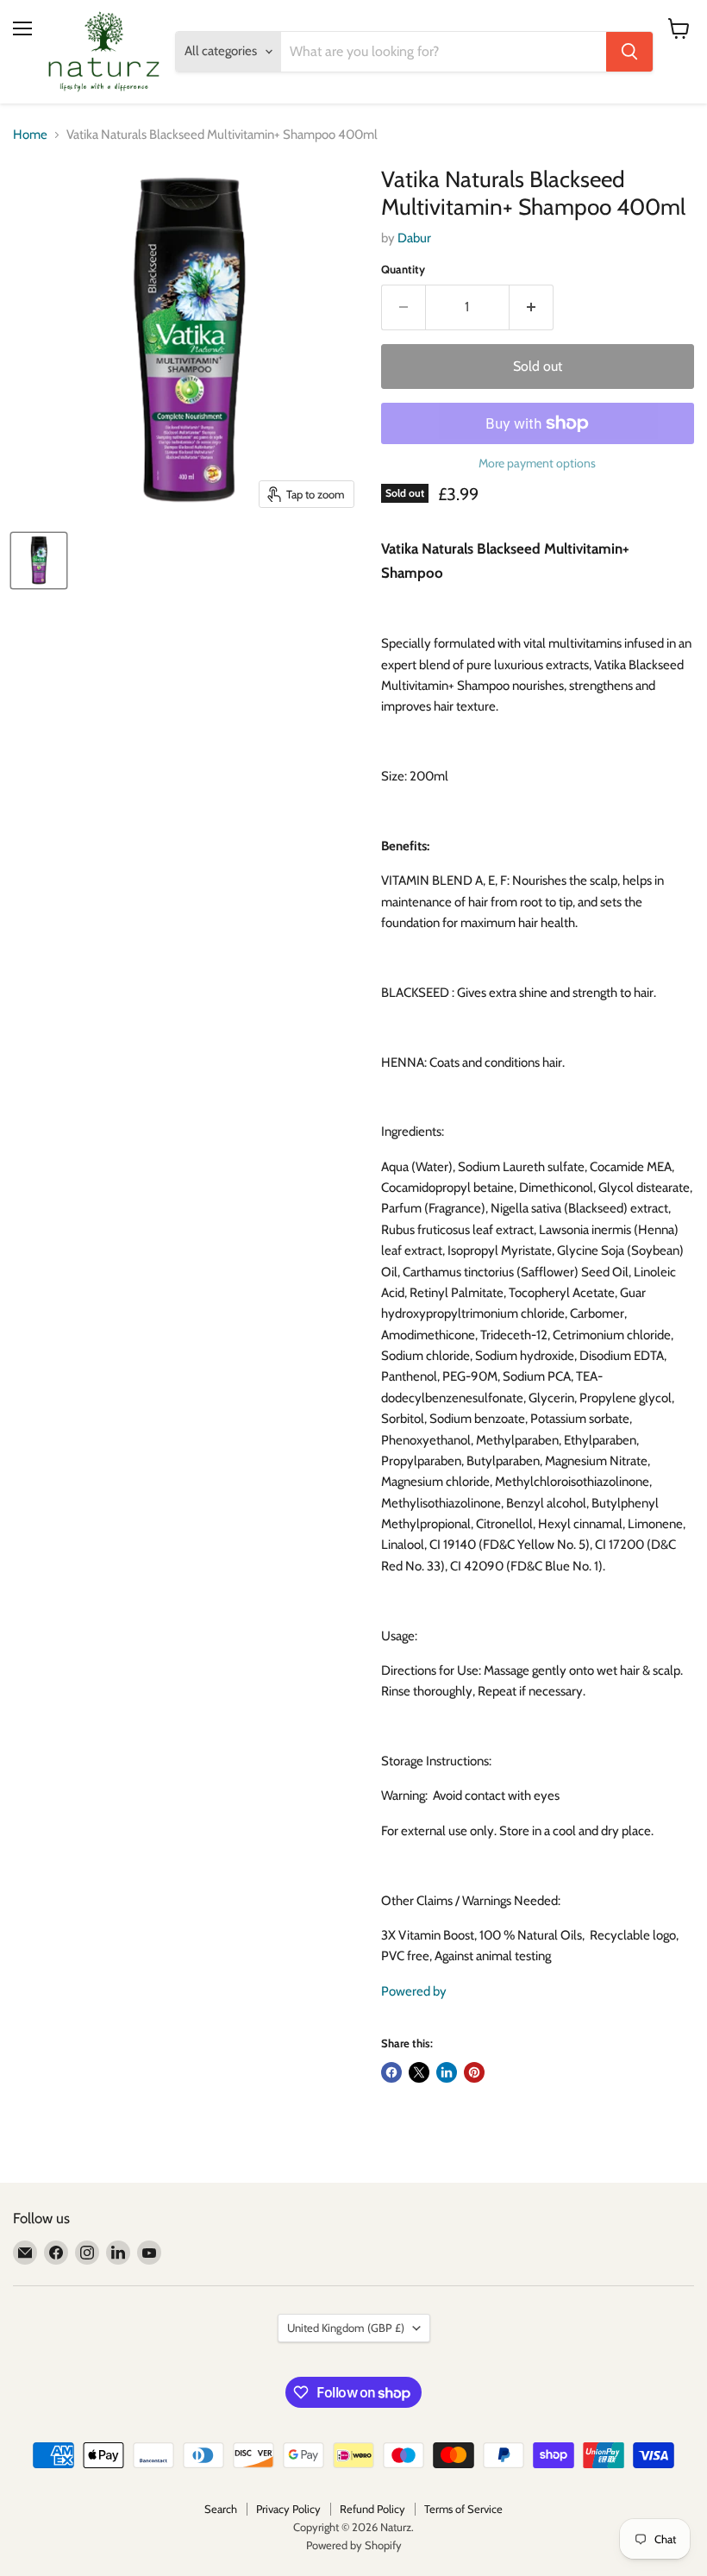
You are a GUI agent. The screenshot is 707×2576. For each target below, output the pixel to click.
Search (221, 2509)
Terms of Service (463, 2509)
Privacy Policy (288, 2509)
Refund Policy (372, 2509)
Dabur (414, 238)
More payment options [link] (537, 463)
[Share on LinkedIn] (447, 2072)
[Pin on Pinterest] (474, 2072)
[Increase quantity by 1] (532, 307)
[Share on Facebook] (391, 2072)
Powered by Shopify (354, 2545)
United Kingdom (346, 2328)
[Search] (629, 52)
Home (30, 135)
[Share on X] (419, 2072)
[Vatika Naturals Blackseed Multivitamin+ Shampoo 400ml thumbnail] (39, 561)
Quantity (403, 270)
